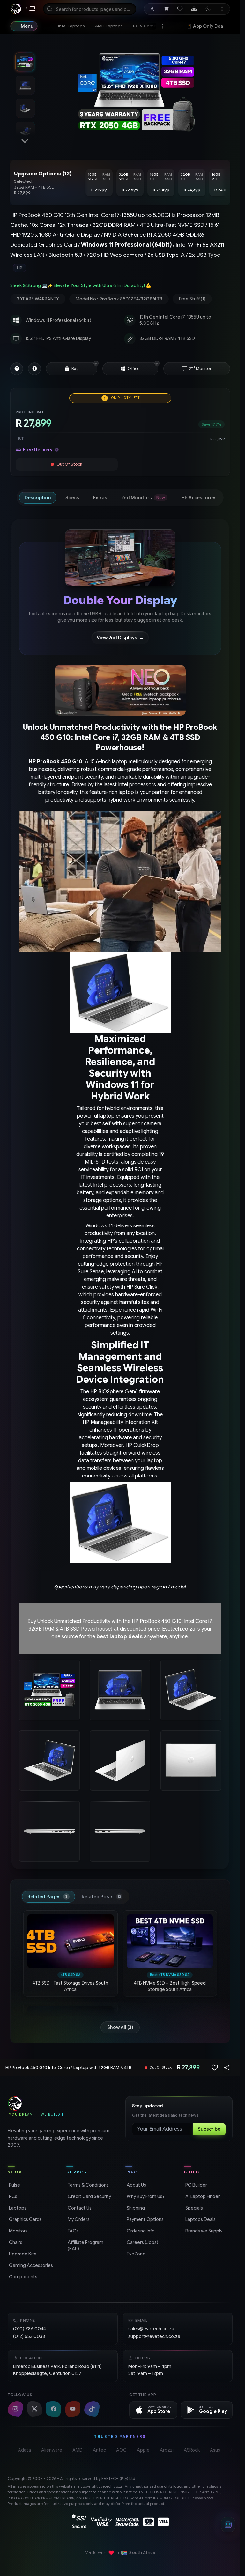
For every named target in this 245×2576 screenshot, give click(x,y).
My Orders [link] (78, 2219)
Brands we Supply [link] (203, 2231)
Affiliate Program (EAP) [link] (85, 2246)
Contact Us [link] (79, 2208)
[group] (120, 268)
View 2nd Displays (120, 638)
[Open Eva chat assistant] (228, 2525)
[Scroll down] (25, 141)
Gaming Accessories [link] (30, 2265)
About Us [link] (136, 2185)
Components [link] (22, 2277)
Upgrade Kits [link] (22, 2254)
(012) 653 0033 (29, 2336)
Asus (215, 2450)
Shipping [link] (135, 2208)
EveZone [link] (135, 2254)
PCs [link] (12, 2196)
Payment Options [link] (145, 2219)
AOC (121, 2450)
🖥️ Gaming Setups (208, 26)
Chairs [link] (15, 2242)
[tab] (38, 498)
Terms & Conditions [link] (88, 2185)
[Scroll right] (222, 183)
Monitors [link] (18, 2231)
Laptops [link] (17, 2208)
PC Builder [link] (196, 2185)
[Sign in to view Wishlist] (180, 9)
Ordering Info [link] (140, 2231)
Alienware (52, 2450)
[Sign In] (152, 9)
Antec (99, 2450)
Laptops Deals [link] (200, 2219)
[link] (71, 26)
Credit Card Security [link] (89, 2196)
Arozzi (167, 2450)
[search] (90, 9)
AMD (78, 2450)
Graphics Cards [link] (25, 2219)
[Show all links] (162, 26)
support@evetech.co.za (154, 2336)
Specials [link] (193, 2208)
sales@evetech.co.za (151, 2329)
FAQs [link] (73, 2231)
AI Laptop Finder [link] (202, 2196)
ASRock (192, 2450)
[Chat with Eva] (194, 9)
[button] (96, 363)
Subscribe (209, 2129)
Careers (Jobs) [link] (142, 2242)
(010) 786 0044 (30, 2329)
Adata (24, 2450)
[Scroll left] (87, 183)
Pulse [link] (14, 2185)
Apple (143, 2450)
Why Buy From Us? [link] (145, 2196)
